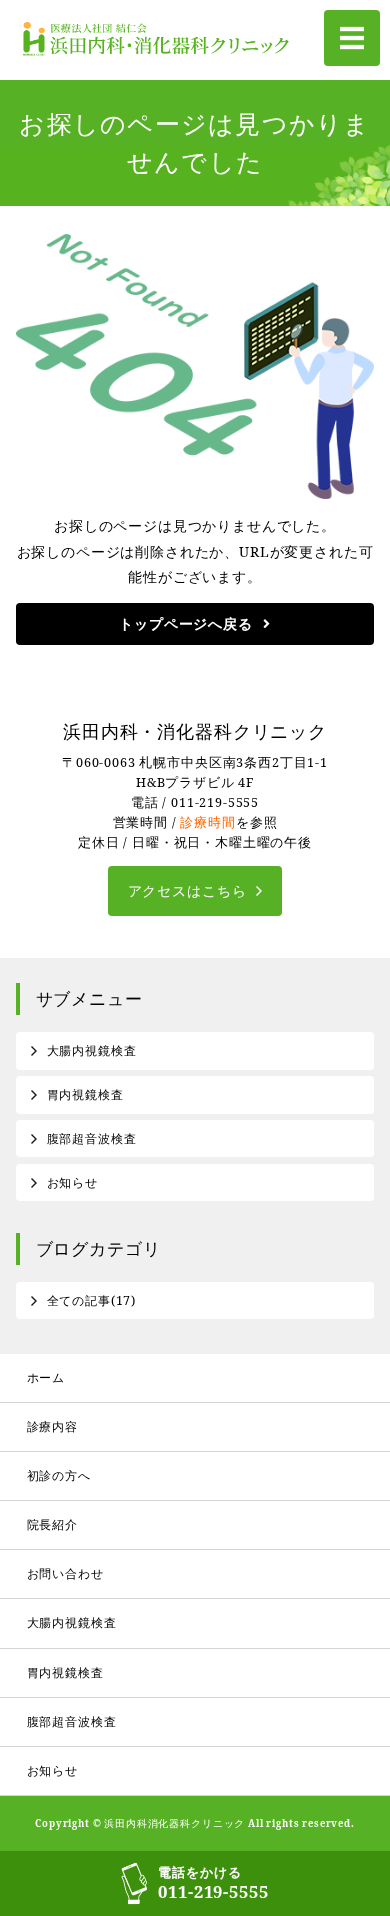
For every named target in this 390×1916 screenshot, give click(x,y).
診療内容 (52, 1426)
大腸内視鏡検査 (92, 1050)
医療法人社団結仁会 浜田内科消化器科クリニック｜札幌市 (160, 39)
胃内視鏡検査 (85, 1094)
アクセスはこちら (187, 890)
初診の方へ (59, 1475)
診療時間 (207, 822)
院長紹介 (52, 1524)
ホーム (46, 1377)
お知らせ (72, 1182)
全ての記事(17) (92, 1300)
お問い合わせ (65, 1573)
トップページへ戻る (186, 623)
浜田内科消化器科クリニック (174, 1823)
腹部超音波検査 (92, 1138)
